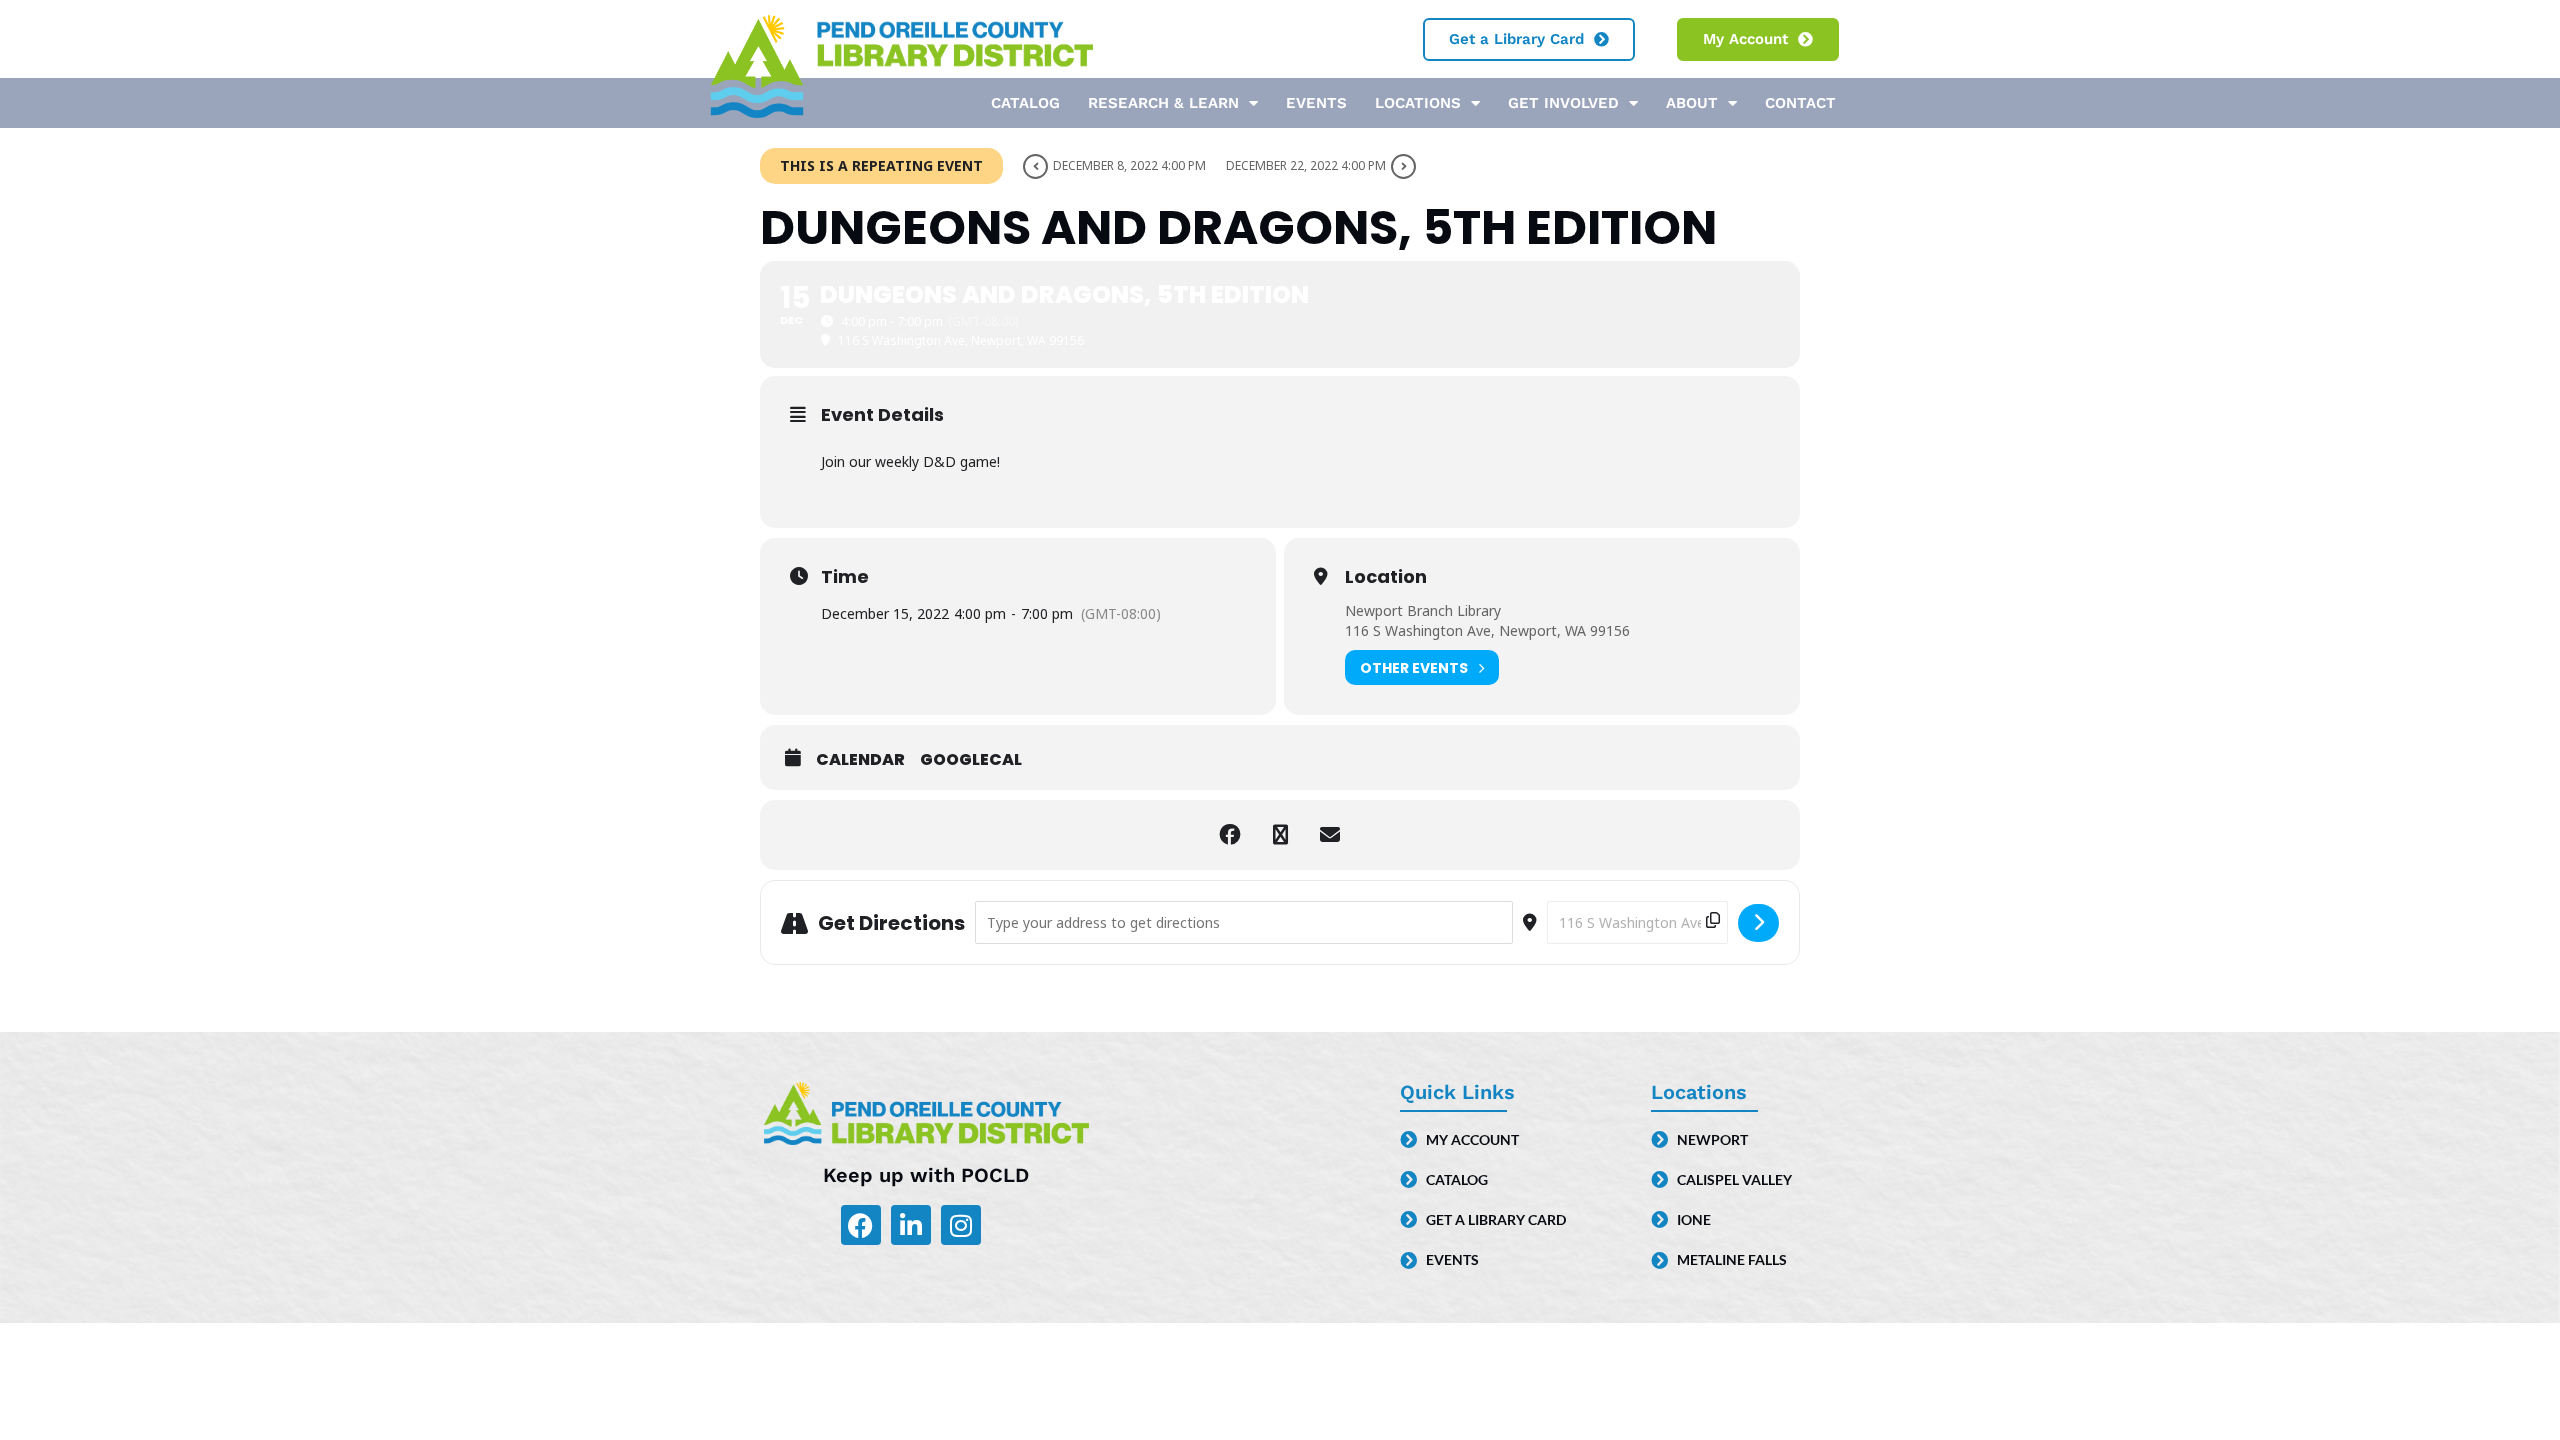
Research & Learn (1163, 103)
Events (1316, 103)
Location (1386, 577)
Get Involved (1563, 103)
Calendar (860, 760)
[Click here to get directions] (1758, 923)
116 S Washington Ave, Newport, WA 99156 (1487, 630)
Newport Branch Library (1423, 610)
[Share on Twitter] (1280, 835)
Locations (1418, 103)
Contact (1800, 103)
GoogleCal (971, 760)
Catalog (1025, 103)
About (1692, 103)
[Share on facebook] (1230, 835)
